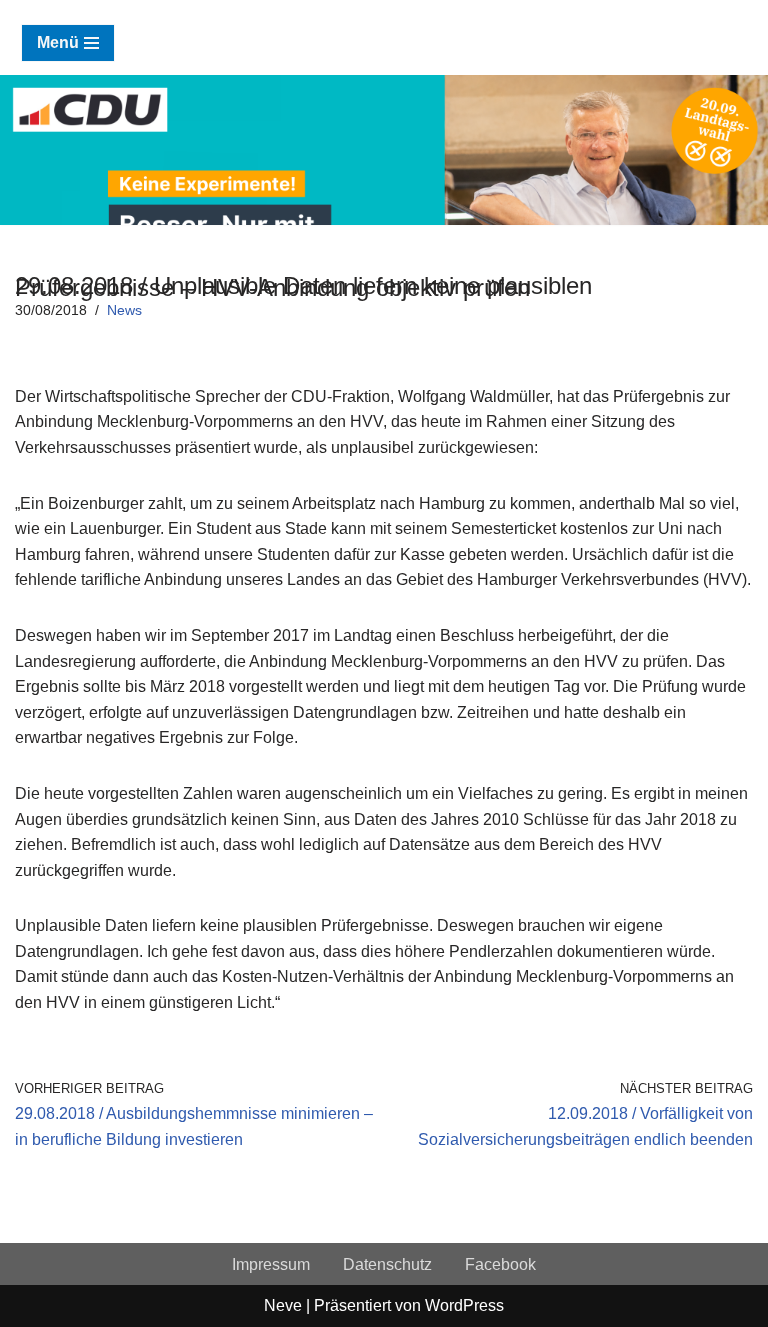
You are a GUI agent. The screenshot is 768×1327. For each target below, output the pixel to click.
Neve (283, 1305)
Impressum (271, 1264)
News (124, 310)
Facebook (500, 1264)
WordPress (464, 1305)
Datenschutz (387, 1264)
